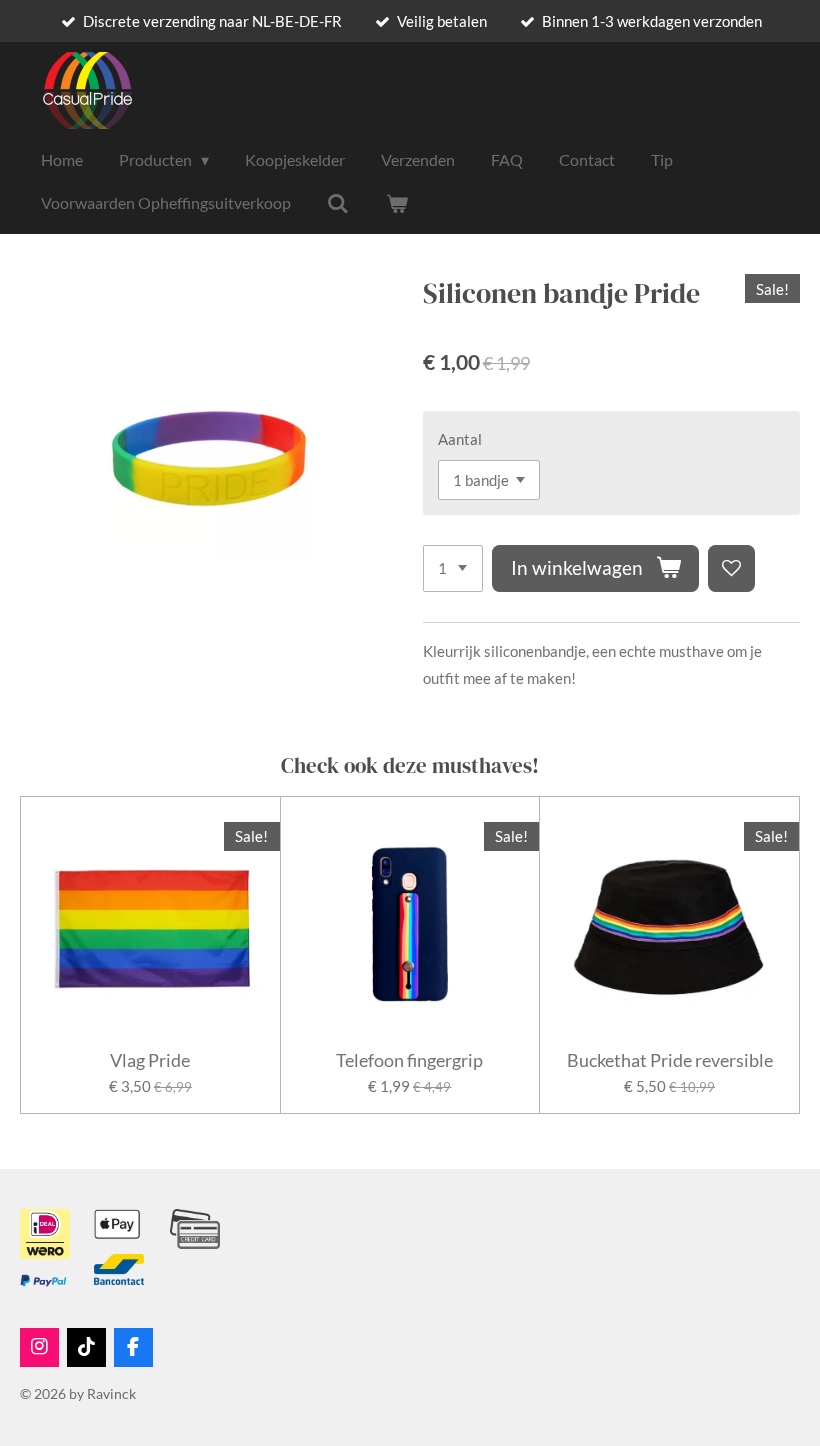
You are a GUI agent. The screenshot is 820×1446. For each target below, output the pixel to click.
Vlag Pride (150, 1060)
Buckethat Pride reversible (670, 1060)
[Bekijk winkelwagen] (396, 203)
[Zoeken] (338, 203)
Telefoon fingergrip (409, 1060)
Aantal (460, 439)
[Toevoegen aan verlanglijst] (731, 568)
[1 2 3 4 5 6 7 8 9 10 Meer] (453, 568)
